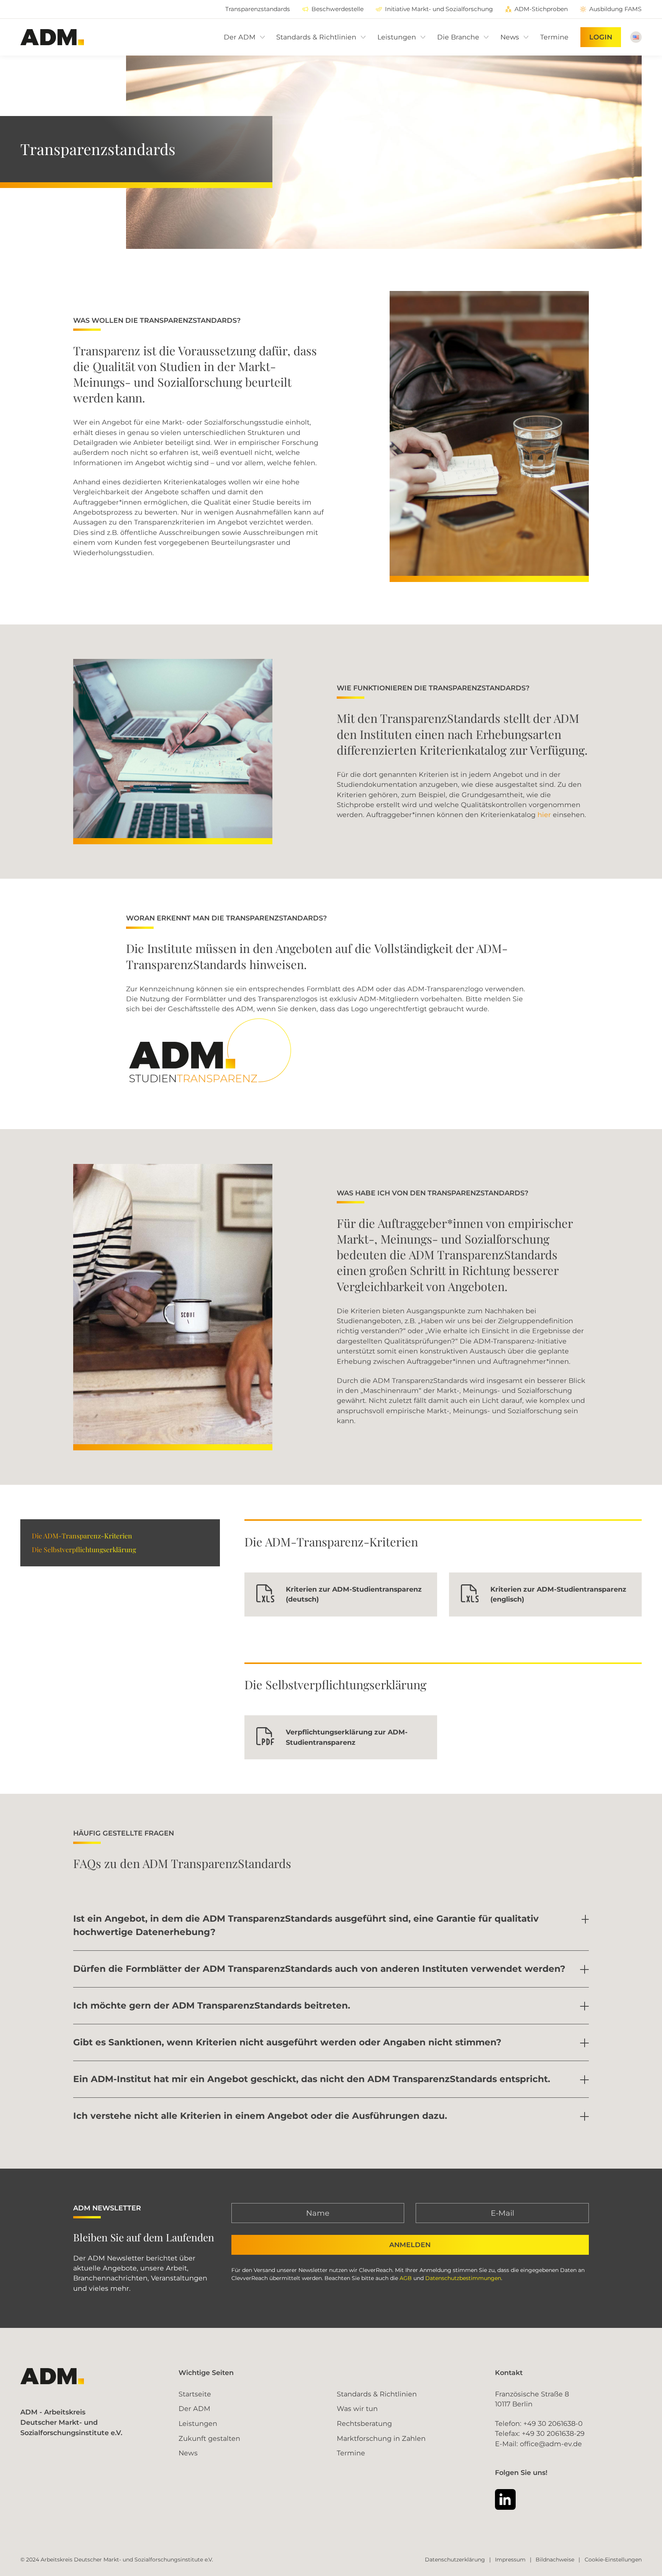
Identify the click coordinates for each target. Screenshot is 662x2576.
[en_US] (636, 37)
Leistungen (198, 2423)
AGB (406, 2278)
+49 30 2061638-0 (553, 2423)
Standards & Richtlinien (377, 2394)
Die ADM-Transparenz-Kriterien (82, 1536)
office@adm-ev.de (551, 2444)
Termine (351, 2453)
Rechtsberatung (364, 2423)
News (188, 2453)
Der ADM (194, 2408)
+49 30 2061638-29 (553, 2433)
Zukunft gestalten (209, 2438)
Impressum (510, 2560)
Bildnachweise (555, 2560)
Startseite (195, 2394)
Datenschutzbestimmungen (463, 2278)
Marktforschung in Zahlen (381, 2438)
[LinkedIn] (505, 2499)
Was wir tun (357, 2408)
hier (544, 815)
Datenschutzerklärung (455, 2560)
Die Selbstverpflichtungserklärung (84, 1549)
